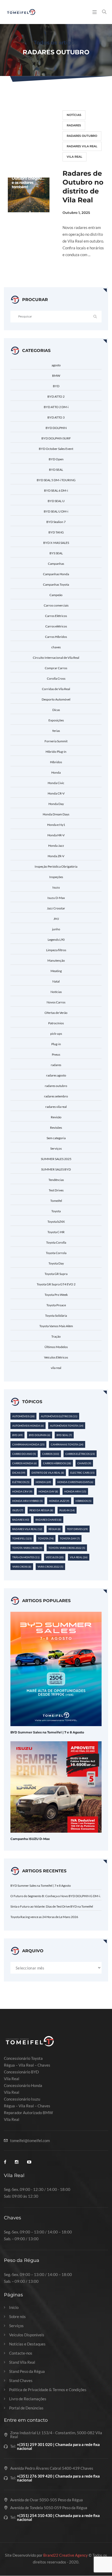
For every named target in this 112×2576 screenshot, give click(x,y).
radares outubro (82, 136)
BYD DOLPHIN (56, 428)
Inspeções (56, 877)
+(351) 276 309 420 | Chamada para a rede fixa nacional (58, 2478)
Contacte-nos (21, 2353)
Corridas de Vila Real (56, 689)
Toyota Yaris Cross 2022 (67, 1548)
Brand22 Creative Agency (66, 2555)
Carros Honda (24, 1463)
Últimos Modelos (56, 1347)
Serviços (56, 1148)
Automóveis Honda (28, 1426)
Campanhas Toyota (56, 584)
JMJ (56, 919)
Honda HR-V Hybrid (27, 1501)
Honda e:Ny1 (56, 825)
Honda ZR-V (56, 856)
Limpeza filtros (56, 950)
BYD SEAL (56, 470)
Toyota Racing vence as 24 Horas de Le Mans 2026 (44, 1917)
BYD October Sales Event (56, 449)
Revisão (56, 1117)
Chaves (84, 1463)
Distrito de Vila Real (48, 1473)
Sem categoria (56, 1138)
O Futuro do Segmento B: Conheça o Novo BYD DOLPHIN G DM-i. (56, 1896)
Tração (56, 1336)
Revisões (56, 1128)
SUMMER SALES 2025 (56, 1159)
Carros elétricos (56, 626)
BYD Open (56, 459)
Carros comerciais (56, 605)
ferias (56, 731)
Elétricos (21, 1482)
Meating (56, 971)
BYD (56, 386)
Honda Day (56, 804)
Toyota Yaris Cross (27, 1548)
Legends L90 (56, 940)
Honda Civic (56, 783)
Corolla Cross (56, 678)
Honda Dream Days (56, 814)
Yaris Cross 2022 (50, 1567)
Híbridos (56, 762)
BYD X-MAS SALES (56, 543)
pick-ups (56, 1034)
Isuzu (56, 887)
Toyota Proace (56, 1305)
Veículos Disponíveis (27, 2335)
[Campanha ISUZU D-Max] (56, 1786)
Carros (51, 1454)
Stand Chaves (21, 2381)
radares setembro (56, 1096)
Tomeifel (56, 1201)
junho (56, 929)
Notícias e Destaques (27, 2344)
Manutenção (56, 960)
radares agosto (56, 1075)
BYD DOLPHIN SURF (56, 438)
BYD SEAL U (56, 501)
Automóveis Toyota (67, 1426)
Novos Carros (56, 1002)
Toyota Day (56, 1263)
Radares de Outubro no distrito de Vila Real (83, 187)
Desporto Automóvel (56, 699)
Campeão (56, 595)
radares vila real (82, 146)
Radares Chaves (48, 1520)
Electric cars (82, 1473)
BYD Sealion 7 (56, 522)
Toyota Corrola (56, 1253)
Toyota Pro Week (56, 1295)
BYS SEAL (56, 553)
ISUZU (18, 1510)
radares (74, 125)
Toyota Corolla (56, 1242)
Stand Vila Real (22, 2362)
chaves (56, 647)
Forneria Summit (56, 741)
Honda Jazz (56, 846)
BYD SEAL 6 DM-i (56, 490)
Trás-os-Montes (26, 1557)
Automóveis (23, 1416)
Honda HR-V (56, 835)
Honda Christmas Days (75, 1482)
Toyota (56, 1211)
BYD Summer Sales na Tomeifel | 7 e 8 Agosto (47, 1732)
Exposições (56, 720)
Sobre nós (17, 2317)
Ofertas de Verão (56, 1013)
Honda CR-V (56, 793)
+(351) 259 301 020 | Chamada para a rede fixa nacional (58, 2446)
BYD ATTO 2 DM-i (56, 407)
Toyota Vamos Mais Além (56, 1326)
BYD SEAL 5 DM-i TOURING (56, 480)
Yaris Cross (22, 1567)
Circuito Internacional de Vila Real (56, 658)
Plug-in (56, 1044)
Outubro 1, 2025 (76, 213)
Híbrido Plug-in (56, 752)
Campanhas (56, 564)
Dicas (56, 710)
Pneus (56, 1054)
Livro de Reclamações (28, 2399)
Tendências (56, 1180)
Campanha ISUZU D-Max (30, 1839)
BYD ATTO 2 (56, 396)
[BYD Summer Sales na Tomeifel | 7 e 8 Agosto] (56, 1668)
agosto (56, 365)
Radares (21, 1520)
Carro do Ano (24, 1454)
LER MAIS (77, 274)
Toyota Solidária (56, 1316)
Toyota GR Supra (56, 1274)
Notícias (74, 115)
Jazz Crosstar (56, 908)
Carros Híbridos (56, 637)
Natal (56, 981)
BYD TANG (56, 532)
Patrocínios (56, 1023)
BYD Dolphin (40, 1435)
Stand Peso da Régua (27, 2371)
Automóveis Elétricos (59, 1416)
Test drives (77, 1529)
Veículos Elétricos (56, 1357)
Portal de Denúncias (26, 2408)
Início (14, 2307)
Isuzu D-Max (56, 898)
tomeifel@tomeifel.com (30, 2141)
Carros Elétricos (56, 616)
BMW (56, 376)
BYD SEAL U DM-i (56, 511)
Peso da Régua (41, 1510)
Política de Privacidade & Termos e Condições (48, 2390)
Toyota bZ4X (56, 1222)
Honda (56, 772)
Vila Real (79, 1557)
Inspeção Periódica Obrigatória (56, 866)
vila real (74, 157)
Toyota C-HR (56, 1232)
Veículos (55, 1557)
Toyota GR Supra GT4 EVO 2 (56, 1284)
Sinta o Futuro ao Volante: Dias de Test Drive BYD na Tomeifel (52, 1906)
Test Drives (56, 1190)
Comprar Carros (56, 668)
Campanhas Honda (56, 574)
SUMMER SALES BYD (56, 1169)
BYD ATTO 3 (56, 417)
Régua (55, 1529)
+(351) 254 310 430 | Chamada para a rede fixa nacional (58, 2518)
